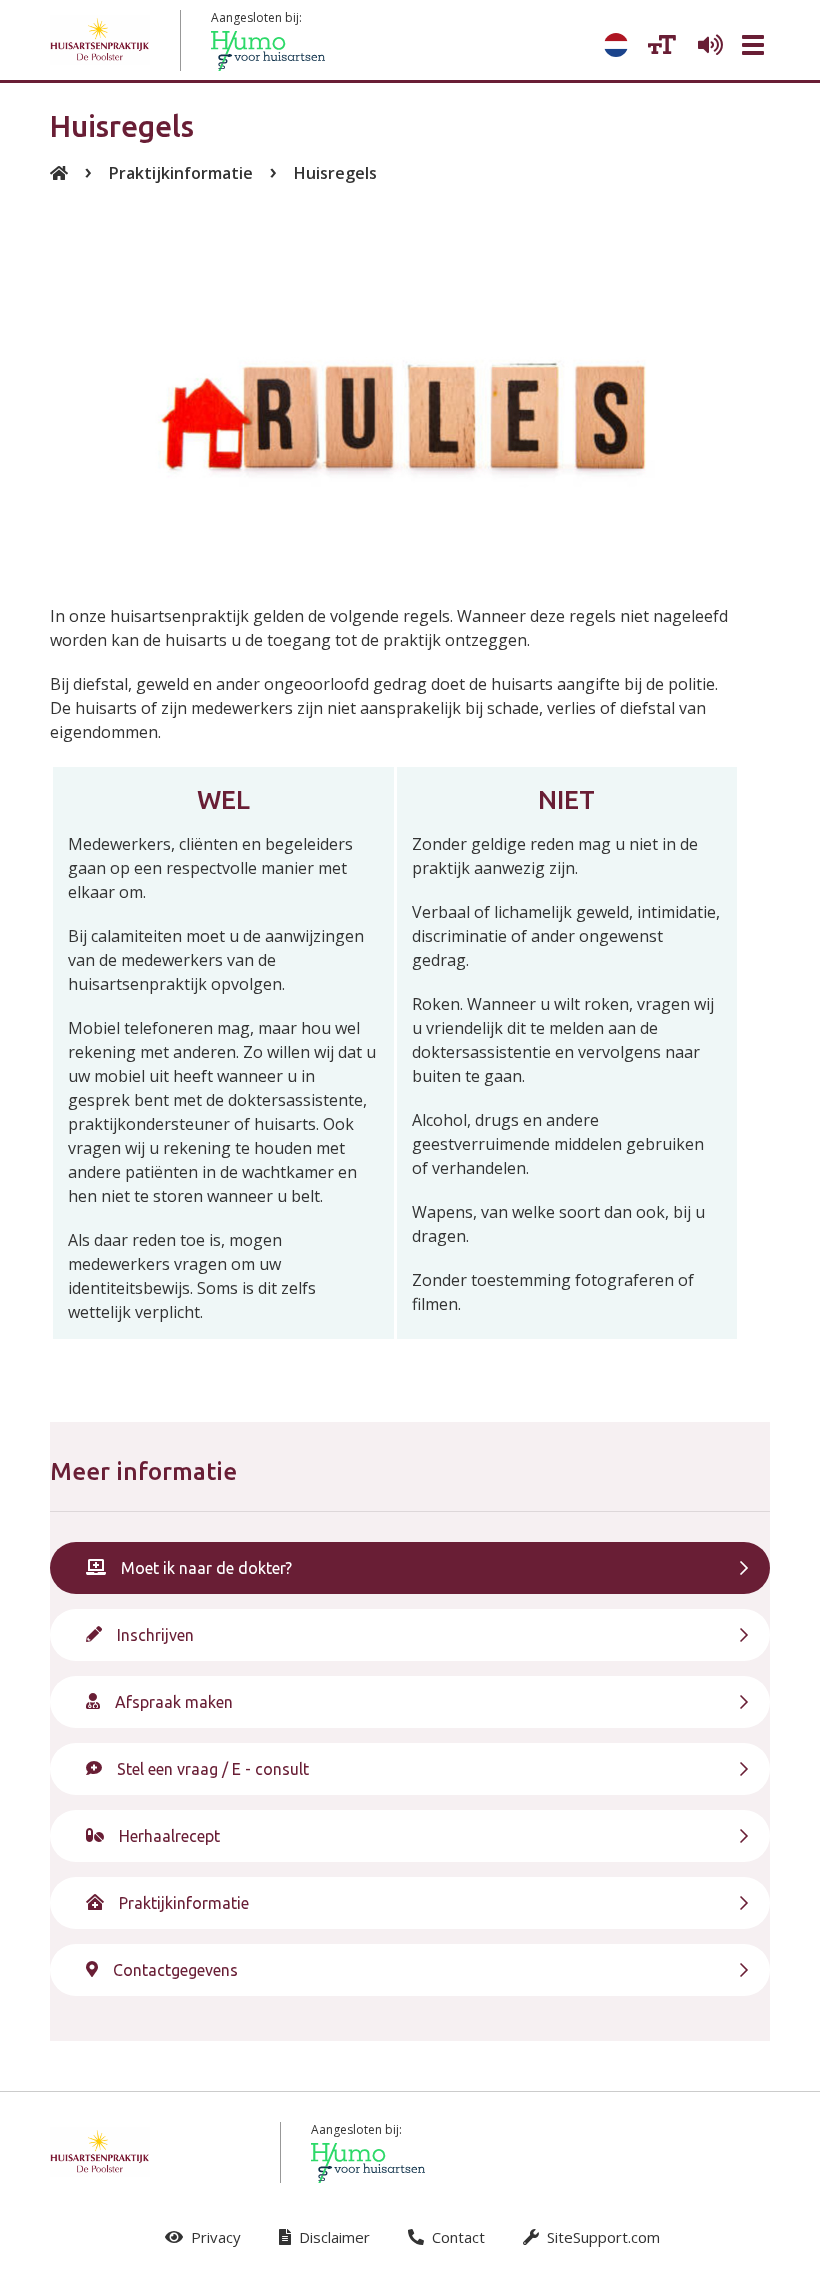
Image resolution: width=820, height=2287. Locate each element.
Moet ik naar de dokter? (206, 1568)
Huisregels (335, 173)
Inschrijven (155, 1635)
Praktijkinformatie (181, 173)
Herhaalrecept (169, 1836)
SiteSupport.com (601, 2237)
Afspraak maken (174, 1702)
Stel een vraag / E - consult (213, 1769)
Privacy (214, 2237)
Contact (456, 2237)
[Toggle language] (616, 45)
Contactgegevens (175, 1970)
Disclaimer (332, 2237)
